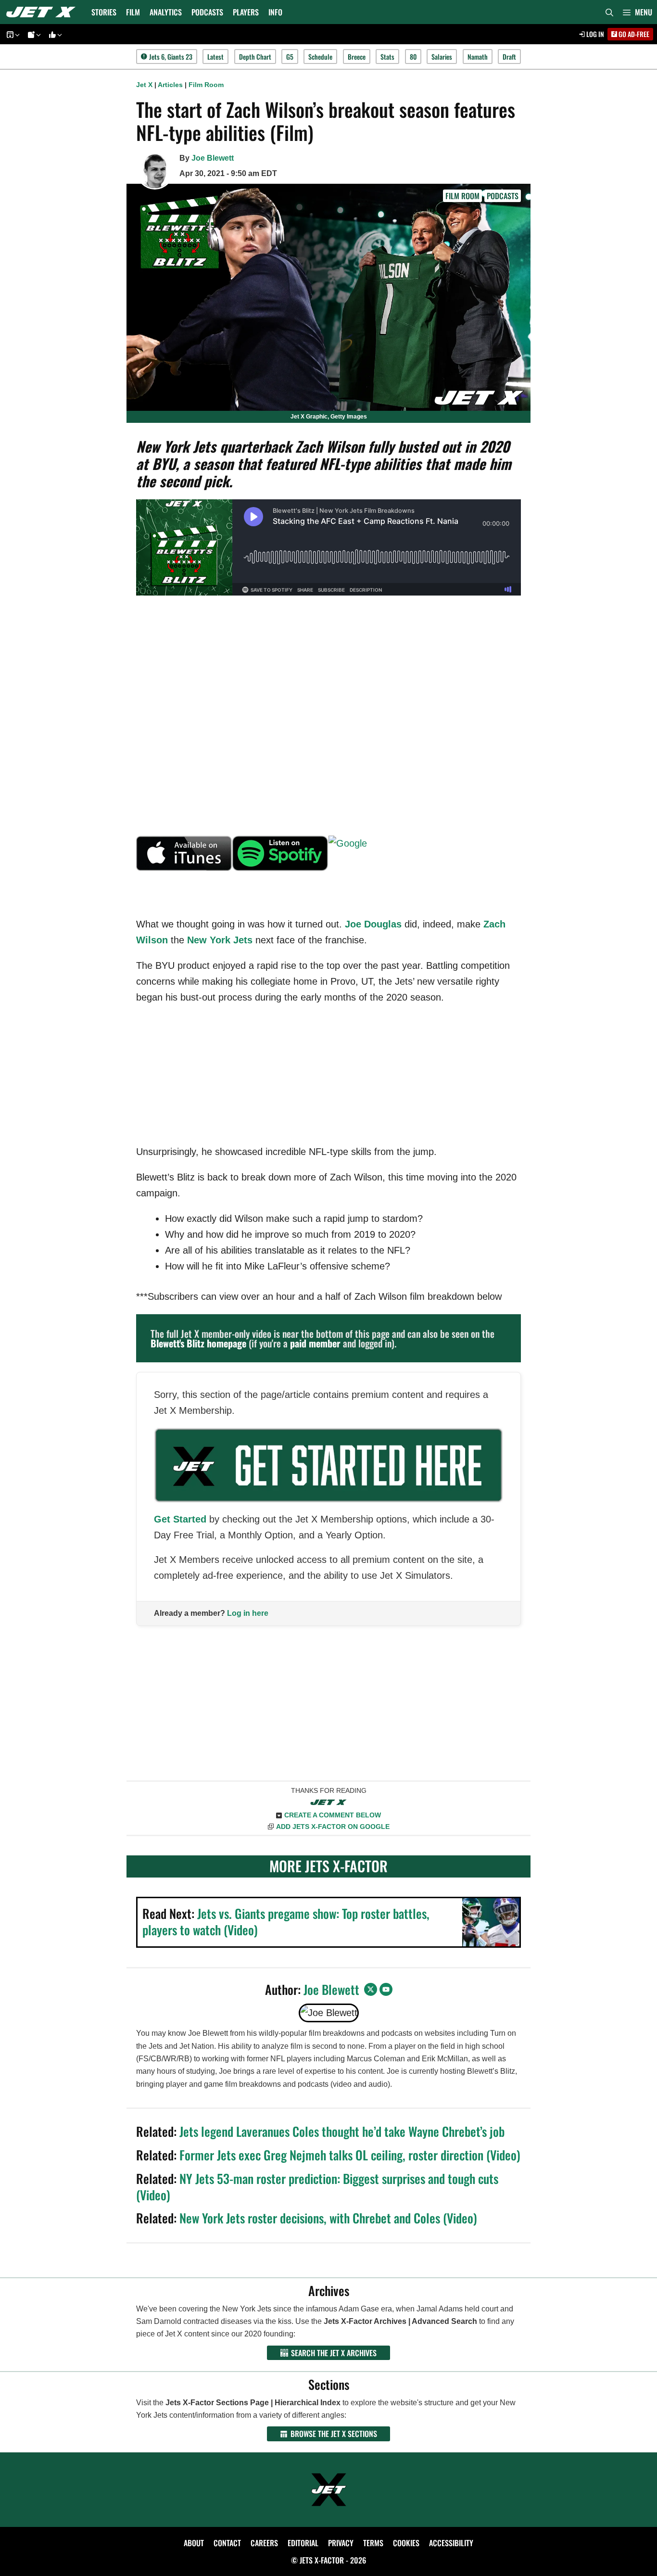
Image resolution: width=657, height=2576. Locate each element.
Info (275, 12)
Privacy (341, 2543)
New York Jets (220, 940)
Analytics (166, 12)
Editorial (303, 2543)
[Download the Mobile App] (12, 34)
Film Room (206, 85)
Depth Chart (255, 57)
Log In (594, 34)
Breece (357, 57)
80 (413, 57)
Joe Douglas (373, 924)
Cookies (406, 2543)
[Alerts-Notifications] (33, 34)
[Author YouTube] (386, 1989)
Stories (104, 12)
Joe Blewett (213, 158)
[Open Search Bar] (609, 12)
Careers (264, 2543)
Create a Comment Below (333, 1815)
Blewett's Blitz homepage (198, 1343)
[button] (638, 12)
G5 (290, 57)
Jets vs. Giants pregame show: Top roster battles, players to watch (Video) (286, 1922)
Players (246, 12)
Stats (387, 57)
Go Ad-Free (633, 34)
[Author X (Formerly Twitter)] (371, 1989)
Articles (170, 85)
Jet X (144, 85)
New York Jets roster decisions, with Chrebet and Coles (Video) (328, 2218)
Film (133, 12)
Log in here (248, 1613)
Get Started (180, 1519)
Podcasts (207, 12)
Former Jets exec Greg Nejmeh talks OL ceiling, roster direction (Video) (350, 2155)
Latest (215, 57)
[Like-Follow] (54, 34)
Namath (478, 57)
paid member (315, 1343)
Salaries (442, 57)
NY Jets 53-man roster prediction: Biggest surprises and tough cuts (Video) (317, 2187)
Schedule (320, 57)
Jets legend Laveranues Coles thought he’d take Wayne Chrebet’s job (342, 2131)
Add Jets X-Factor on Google (333, 1827)
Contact (227, 2543)
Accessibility (451, 2543)
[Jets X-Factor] (43, 12)
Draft (509, 57)
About (194, 2543)
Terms (373, 2543)
